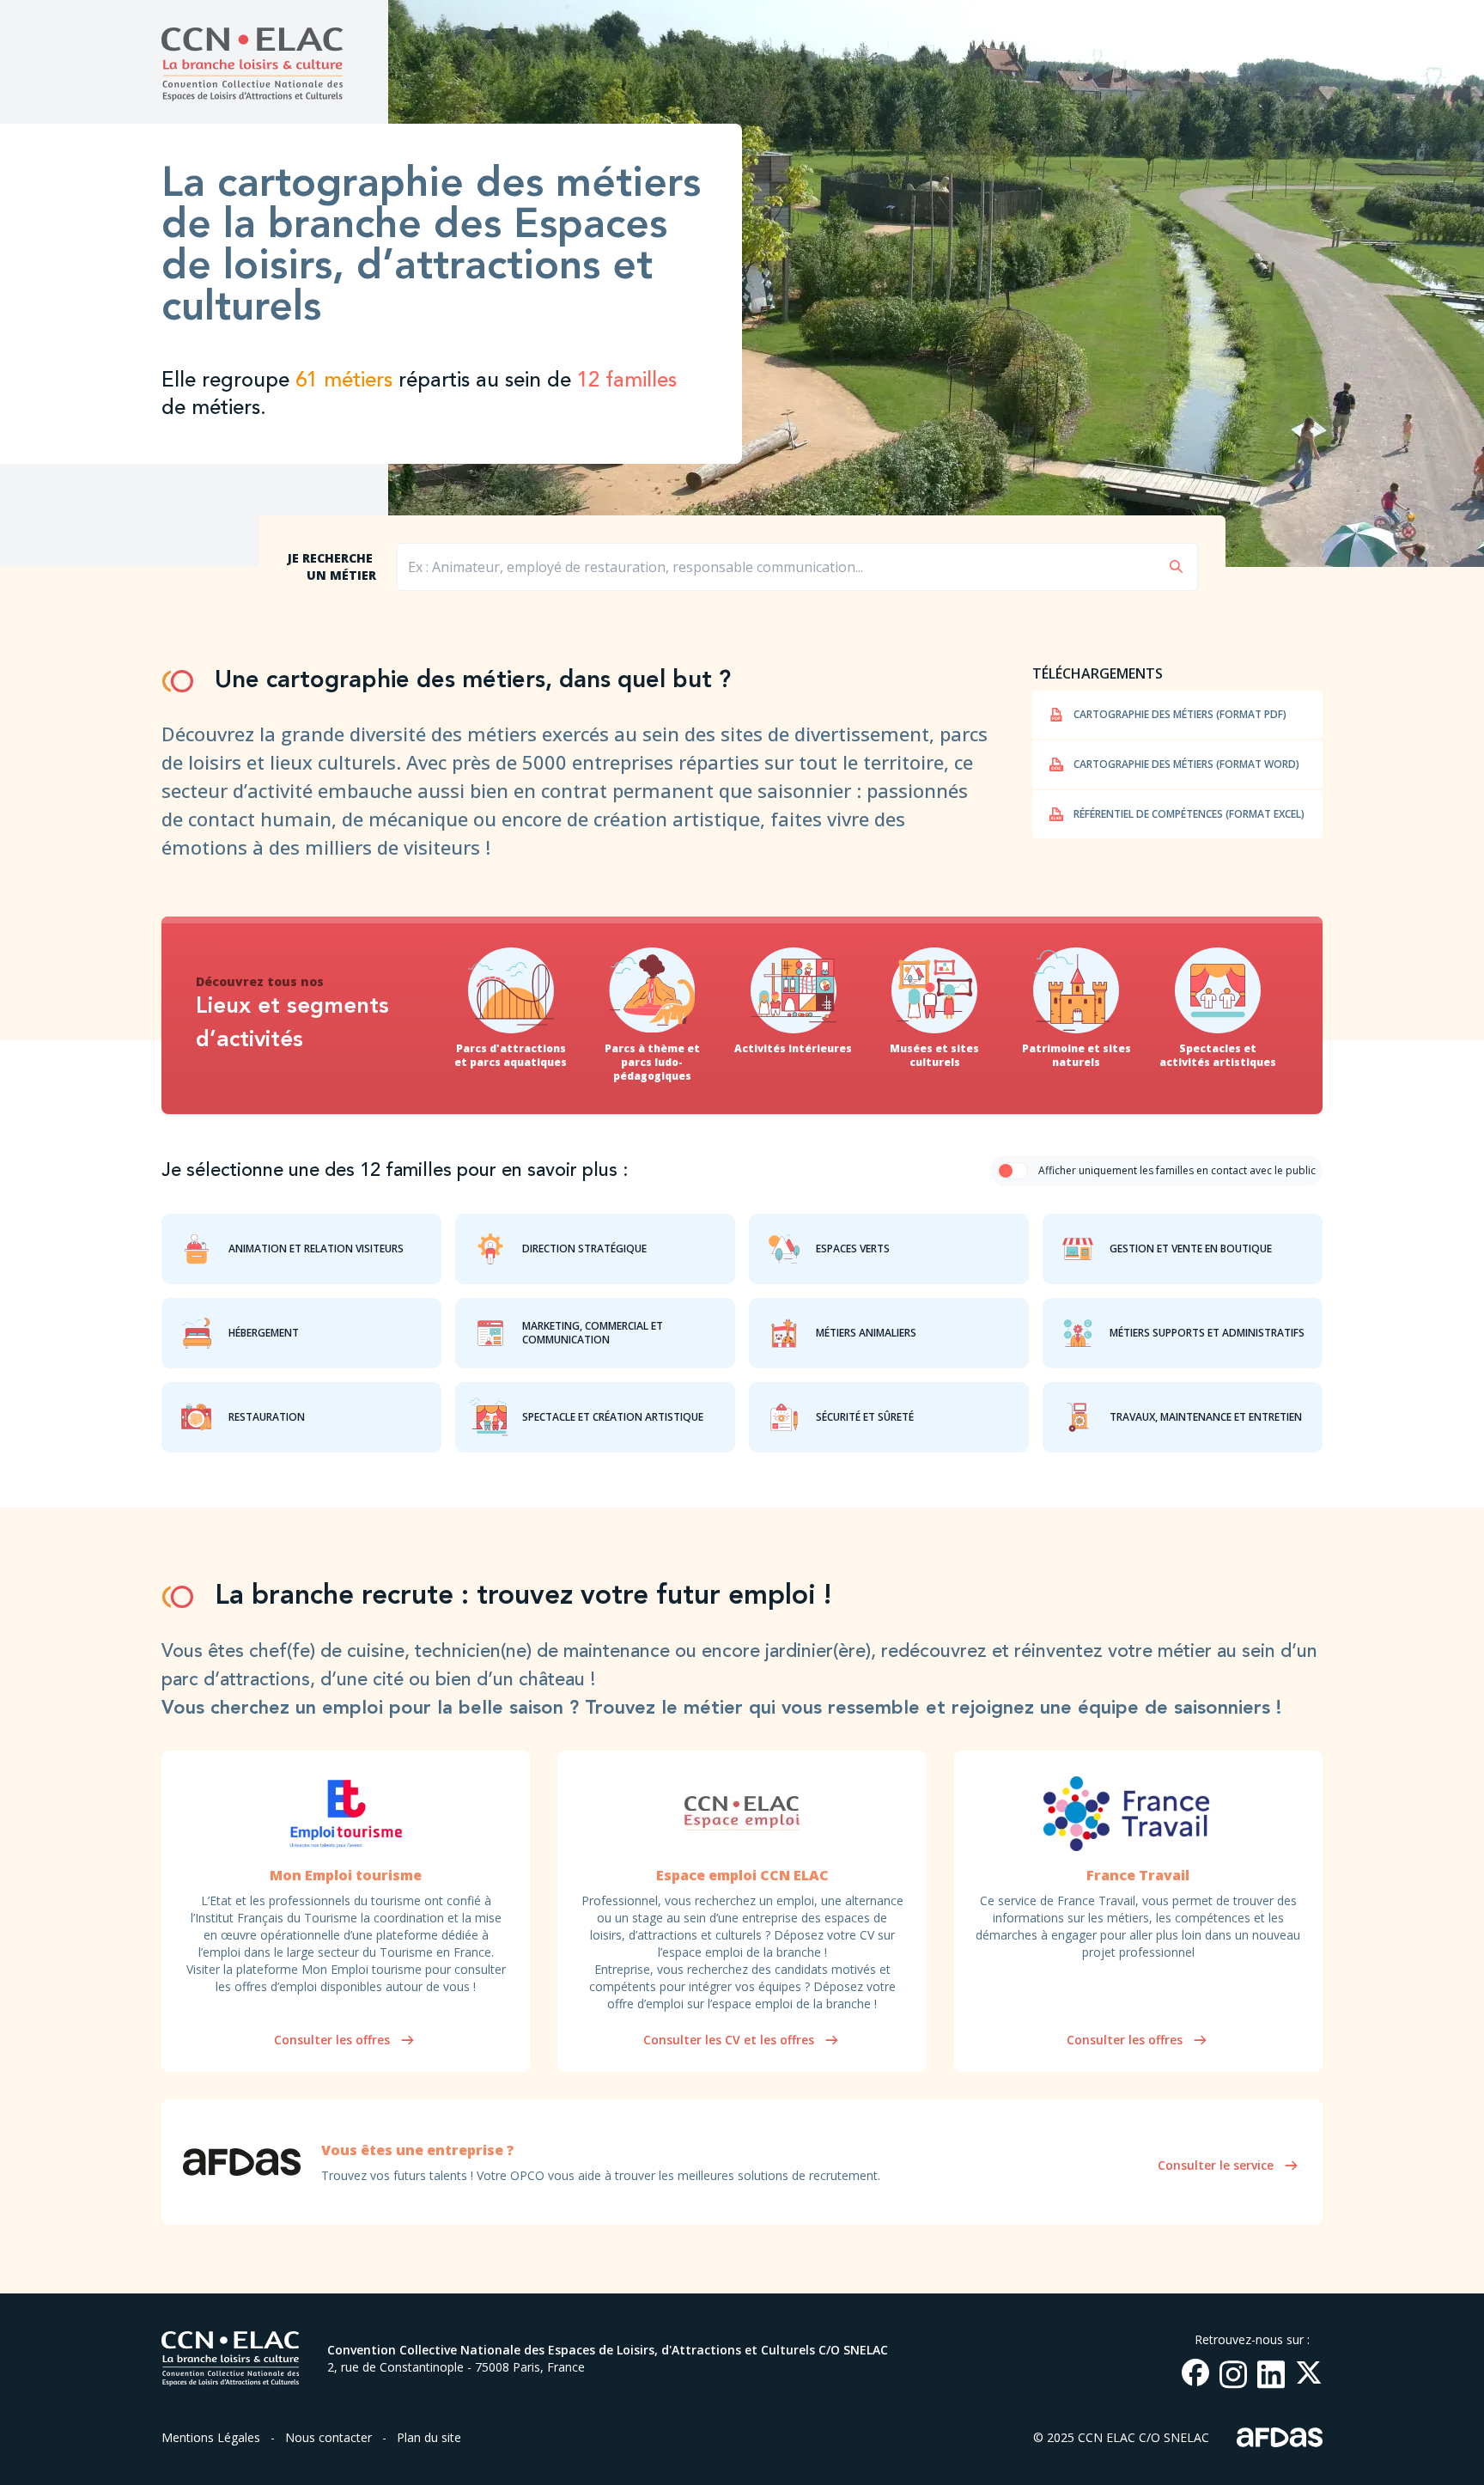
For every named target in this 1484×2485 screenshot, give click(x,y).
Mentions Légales (211, 2437)
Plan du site (429, 2437)
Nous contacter (328, 2437)
